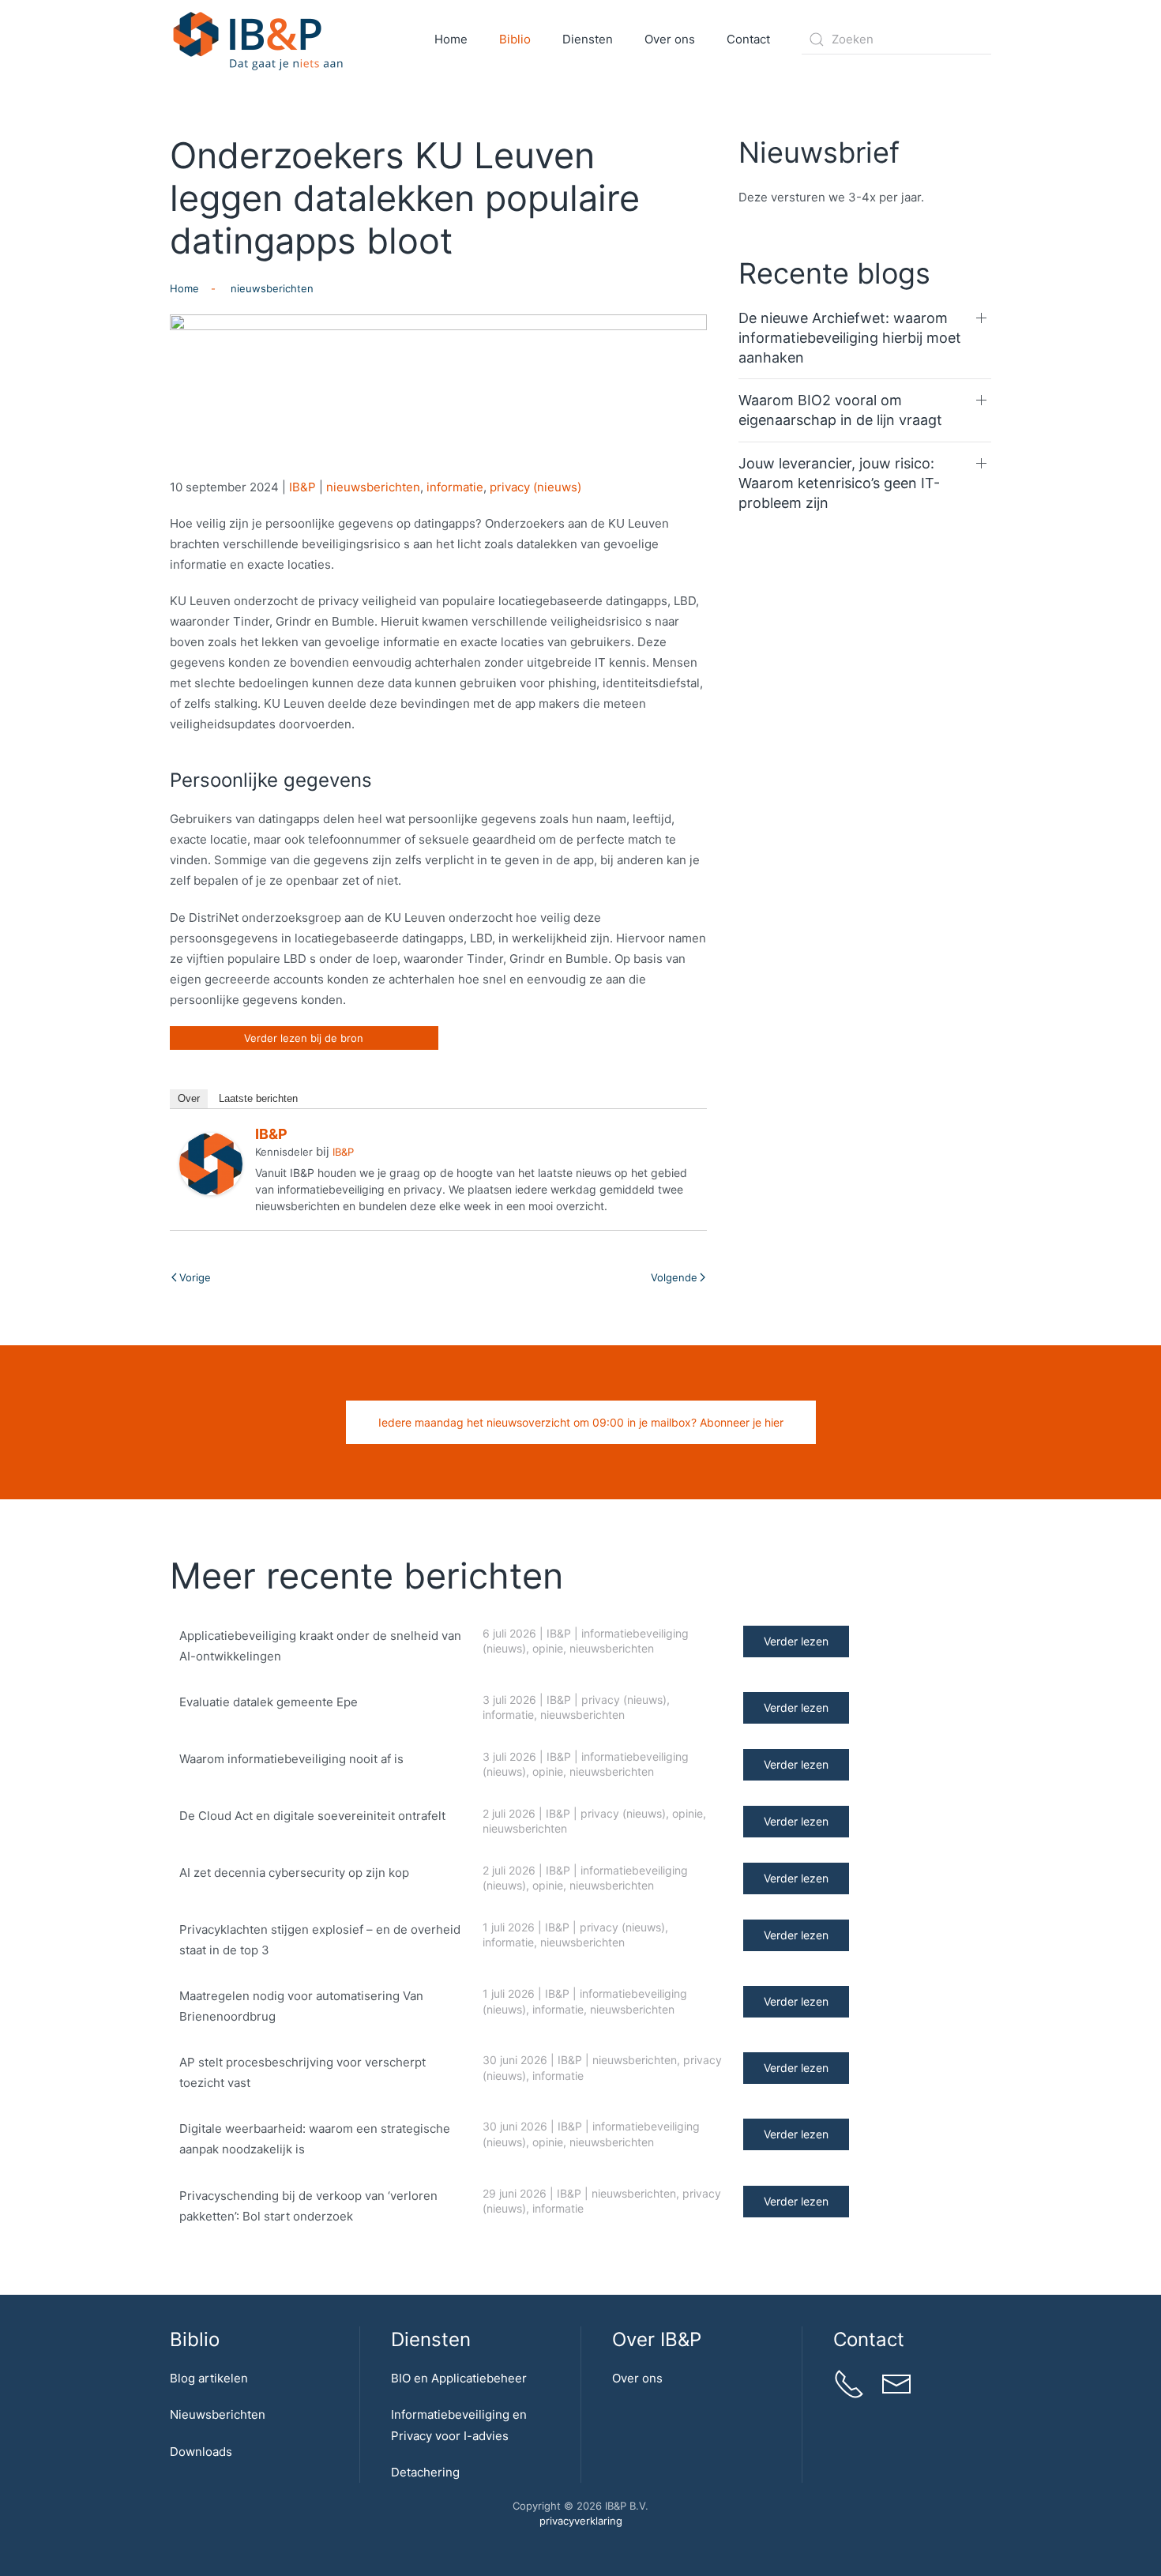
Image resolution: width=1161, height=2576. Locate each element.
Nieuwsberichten (218, 2414)
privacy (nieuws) (535, 487)
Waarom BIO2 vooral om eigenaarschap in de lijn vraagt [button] (840, 410)
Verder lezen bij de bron (304, 1038)
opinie (548, 1648)
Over (189, 1098)
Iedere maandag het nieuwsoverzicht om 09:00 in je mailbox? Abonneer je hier (581, 1422)
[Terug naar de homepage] (259, 39)
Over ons (637, 2378)
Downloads (201, 2452)
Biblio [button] (515, 39)
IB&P (302, 487)
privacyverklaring (581, 2521)
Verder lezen (796, 1641)
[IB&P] (211, 1163)
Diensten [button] (588, 39)
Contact (748, 39)
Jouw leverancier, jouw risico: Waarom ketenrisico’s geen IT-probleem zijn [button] (839, 483)
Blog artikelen (209, 2378)
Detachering (425, 2472)
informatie (455, 487)
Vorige (195, 1277)
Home (451, 39)
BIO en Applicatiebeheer (459, 2378)
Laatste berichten (258, 1098)
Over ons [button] (670, 39)
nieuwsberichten (373, 487)
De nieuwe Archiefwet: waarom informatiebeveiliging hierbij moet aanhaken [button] (850, 338)
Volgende (674, 1277)
